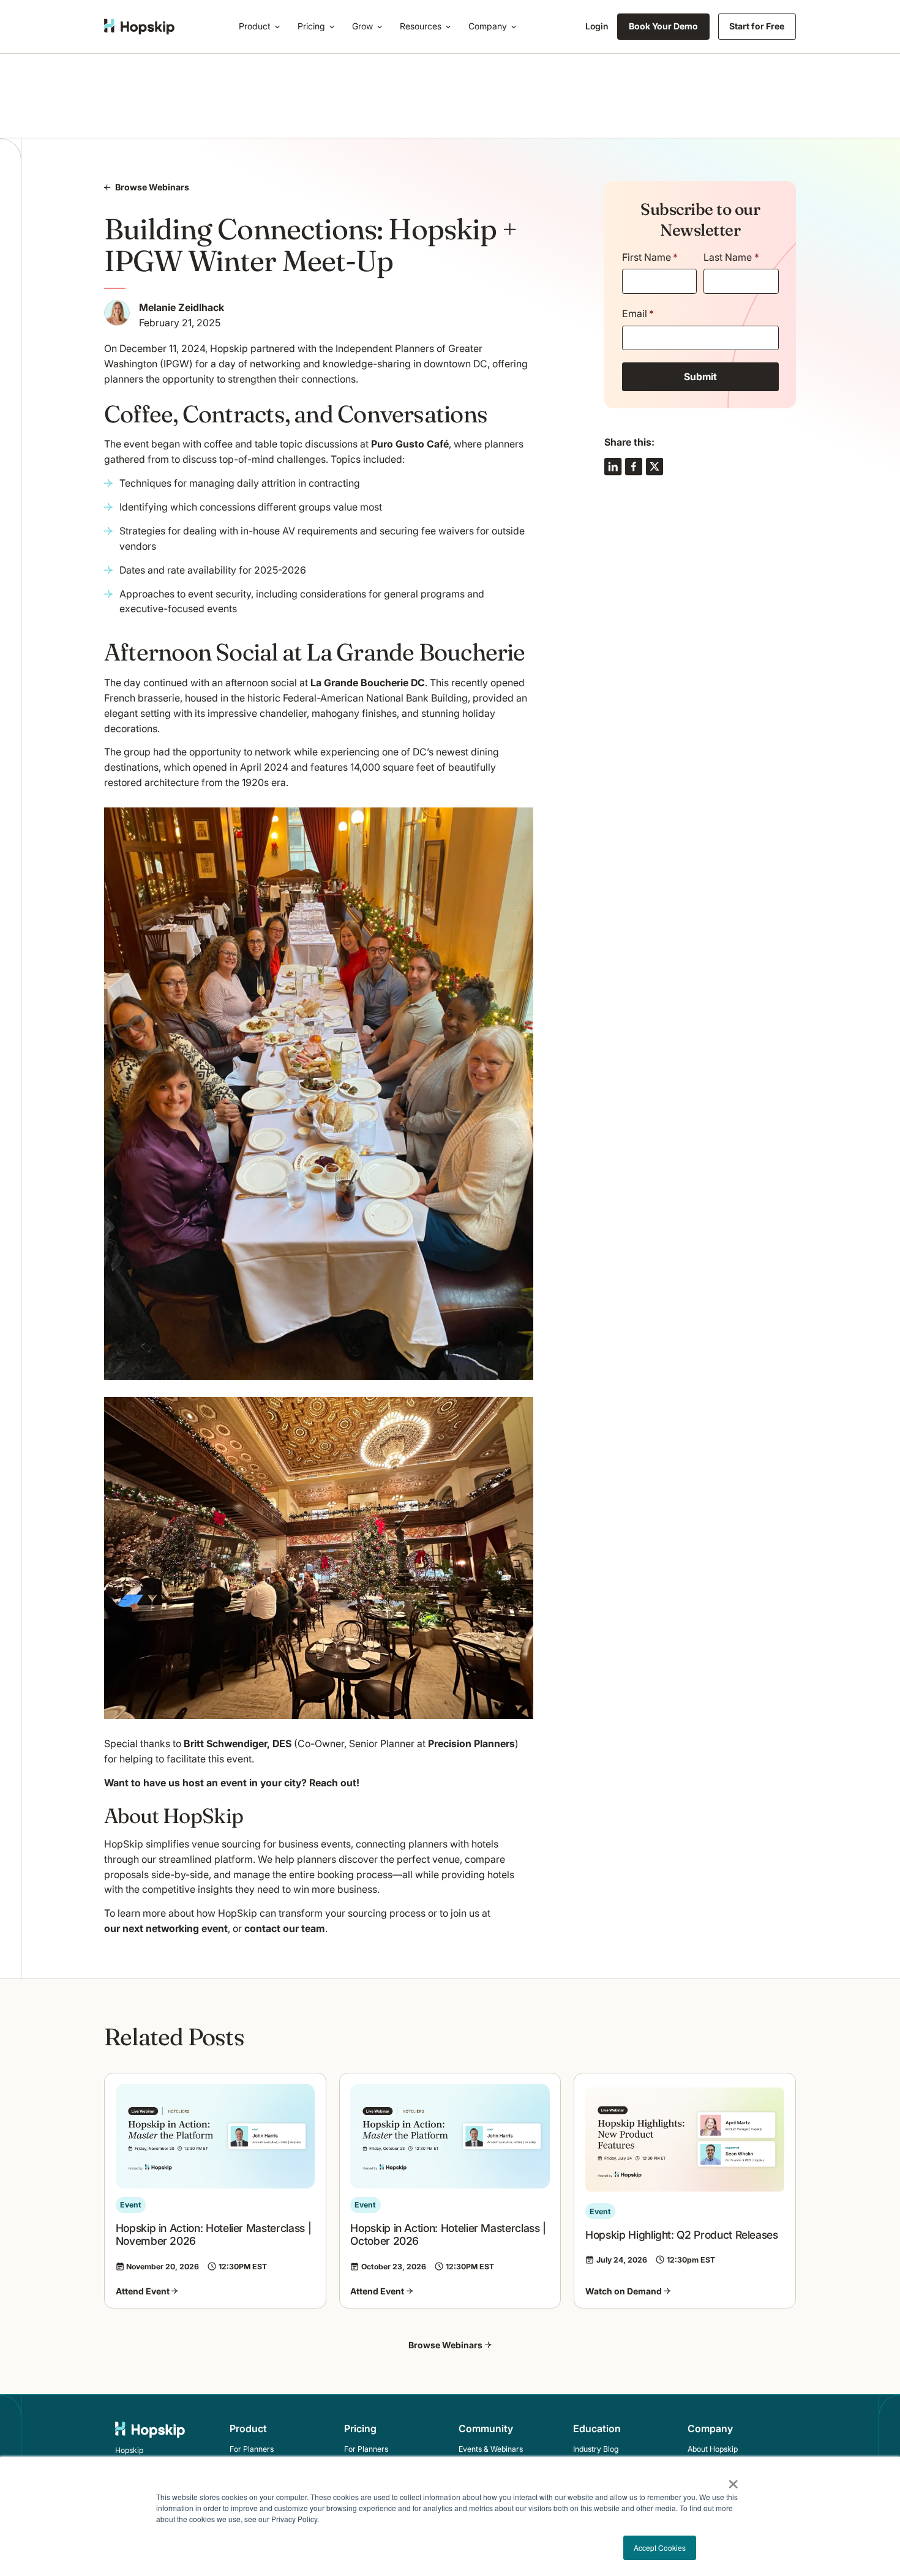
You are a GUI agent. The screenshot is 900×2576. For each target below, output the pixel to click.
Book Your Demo (663, 26)
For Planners (252, 2449)
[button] (262, 27)
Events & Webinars (491, 2449)
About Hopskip (713, 2449)
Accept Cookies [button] (660, 2548)
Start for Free (757, 26)
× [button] (733, 2480)
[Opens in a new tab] (613, 466)
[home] (139, 27)
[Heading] (215, 2191)
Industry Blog (596, 2449)
